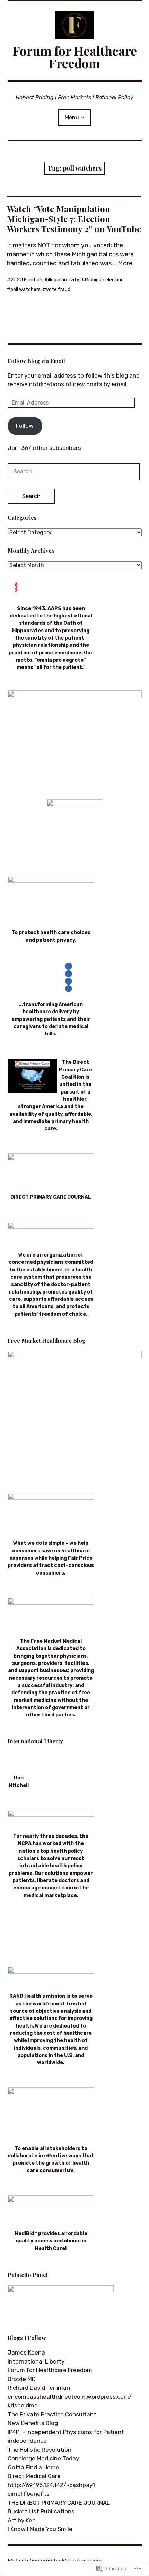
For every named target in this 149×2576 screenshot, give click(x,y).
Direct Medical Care (34, 2476)
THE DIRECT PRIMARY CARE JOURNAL (59, 2503)
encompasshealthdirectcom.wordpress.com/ (70, 2397)
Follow (25, 426)
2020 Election (26, 280)
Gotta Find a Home (33, 2467)
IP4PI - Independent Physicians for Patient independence (66, 2437)
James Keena (26, 2352)
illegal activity (64, 280)
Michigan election (104, 280)
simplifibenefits (29, 2494)
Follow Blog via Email (36, 361)
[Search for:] (74, 471)
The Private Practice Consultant (52, 2414)
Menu (72, 117)
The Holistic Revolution (40, 2450)
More (125, 263)
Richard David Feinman (39, 2388)
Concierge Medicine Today (43, 2458)
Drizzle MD (22, 2379)
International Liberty (36, 2361)
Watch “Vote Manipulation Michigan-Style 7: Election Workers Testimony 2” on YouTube (74, 219)
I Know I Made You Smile (40, 2529)
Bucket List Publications (41, 2511)
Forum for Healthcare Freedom (75, 57)
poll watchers (25, 289)
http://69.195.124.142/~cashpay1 (51, 2485)
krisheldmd (23, 2405)
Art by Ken (22, 2520)
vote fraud (58, 289)
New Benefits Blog (33, 2423)
